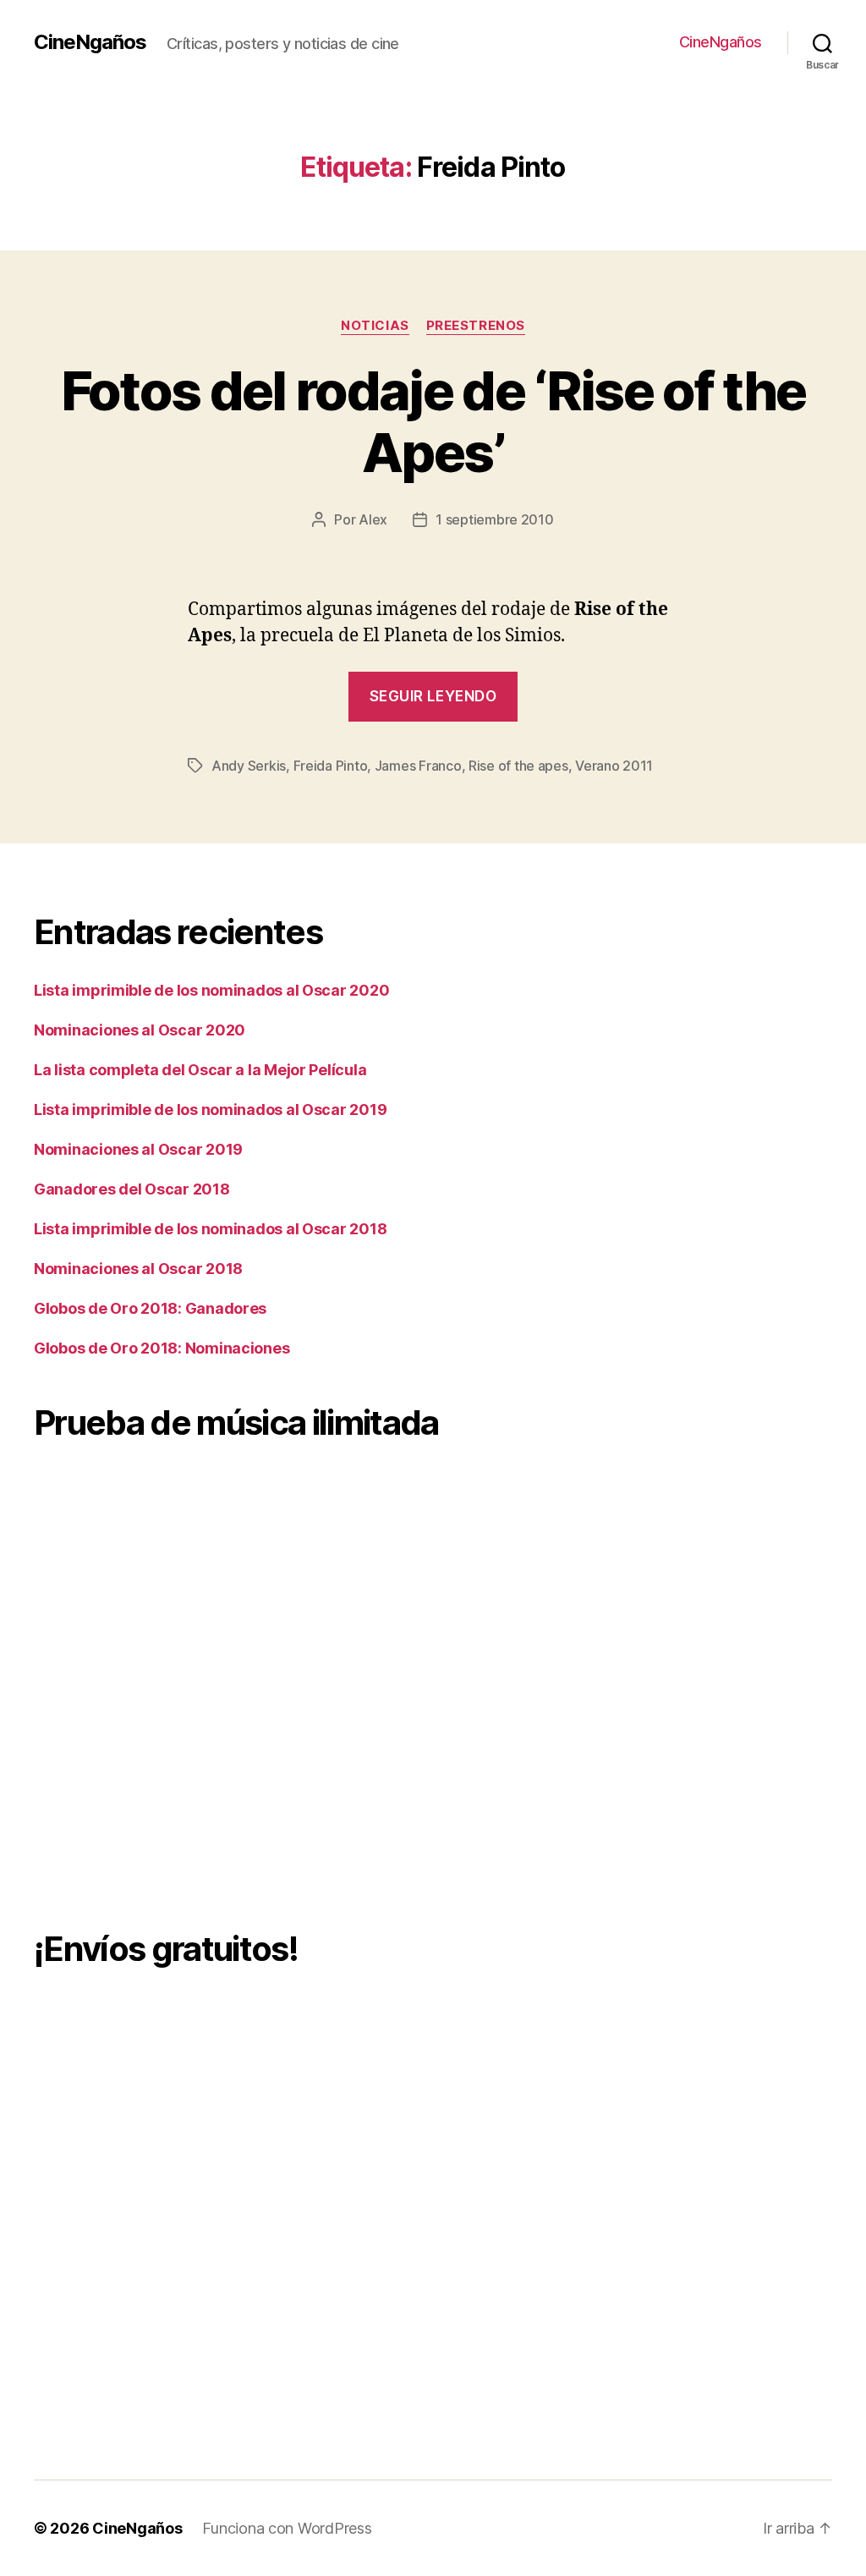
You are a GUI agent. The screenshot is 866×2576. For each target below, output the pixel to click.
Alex (373, 519)
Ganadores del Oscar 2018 (132, 1189)
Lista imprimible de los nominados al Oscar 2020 (211, 990)
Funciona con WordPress (287, 2528)
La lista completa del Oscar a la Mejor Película (200, 1070)
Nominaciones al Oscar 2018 (138, 1269)
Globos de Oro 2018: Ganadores (150, 1308)
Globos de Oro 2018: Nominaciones (162, 1348)
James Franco (418, 766)
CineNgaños (90, 42)
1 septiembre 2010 (494, 519)
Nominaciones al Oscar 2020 (140, 1030)
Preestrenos (476, 326)
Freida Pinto (331, 766)
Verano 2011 (614, 766)
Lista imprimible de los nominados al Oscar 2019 (210, 1109)
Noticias (375, 326)
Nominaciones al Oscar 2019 (138, 1149)
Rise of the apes (518, 766)
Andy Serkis (249, 766)
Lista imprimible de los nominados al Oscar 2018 (210, 1229)
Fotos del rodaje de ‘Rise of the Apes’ (433, 421)
